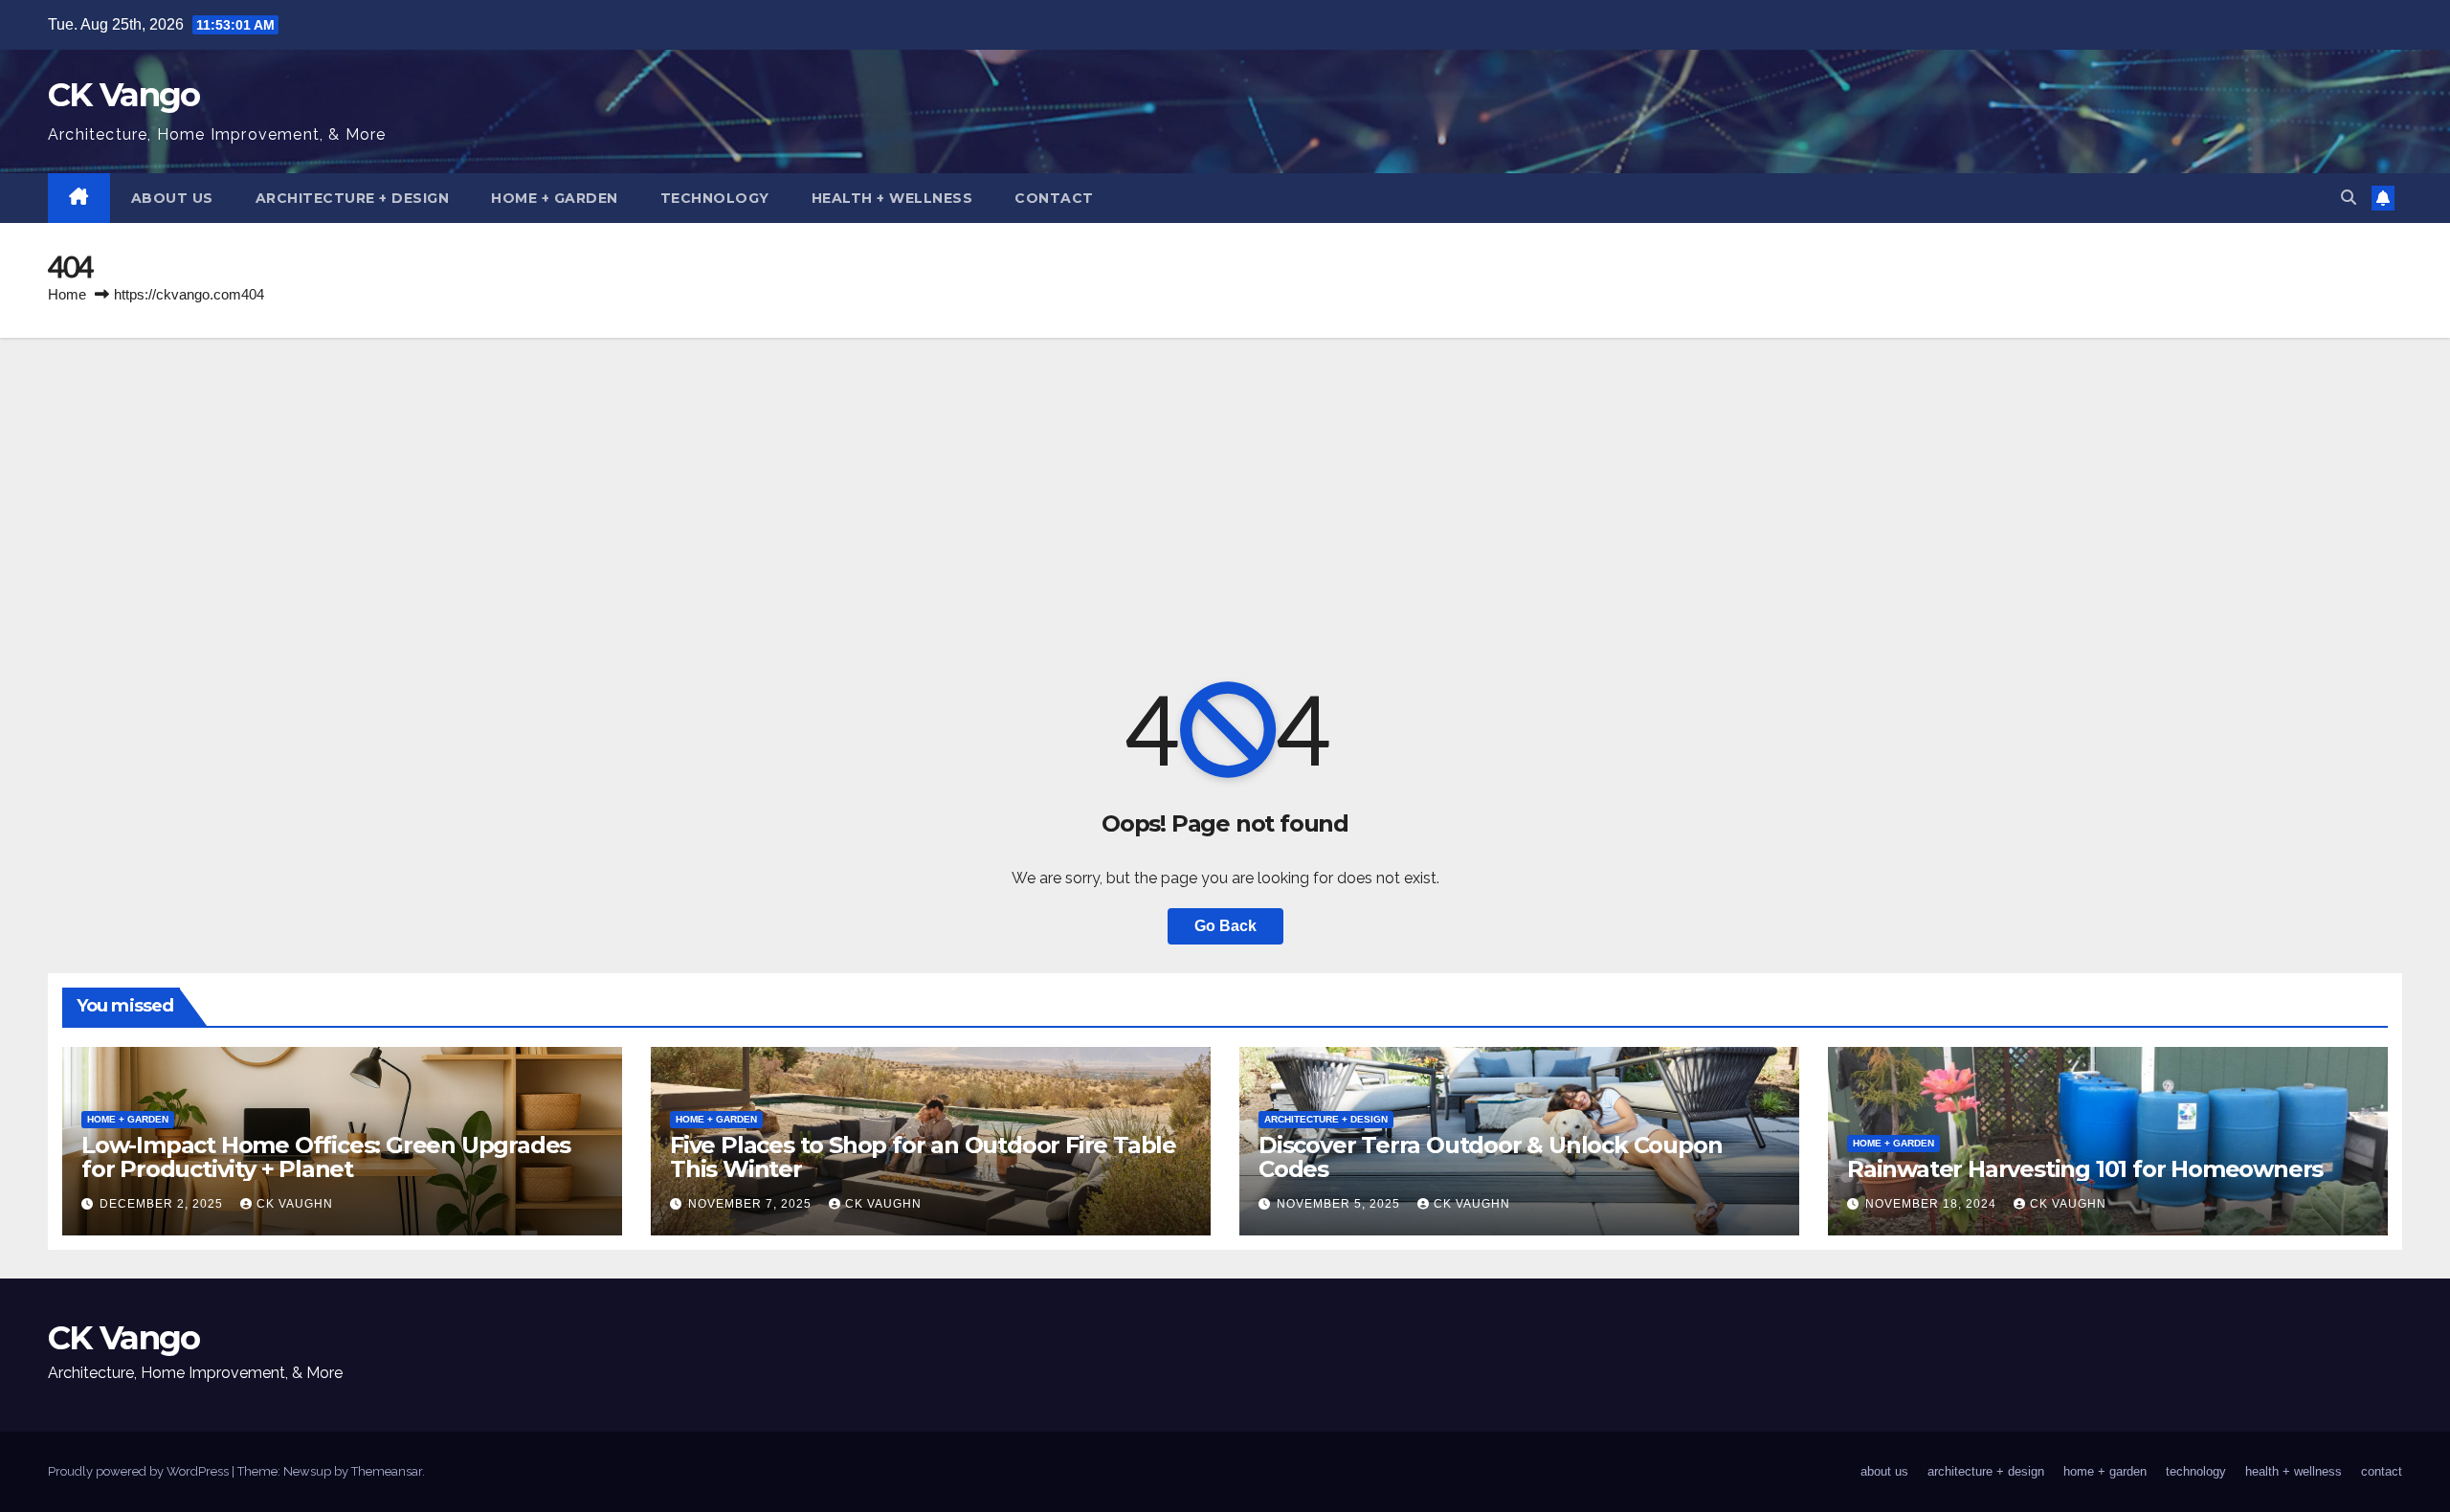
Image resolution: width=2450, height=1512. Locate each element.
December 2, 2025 (163, 1204)
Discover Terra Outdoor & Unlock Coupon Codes (1490, 1157)
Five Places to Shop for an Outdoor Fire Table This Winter (923, 1157)
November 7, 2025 (752, 1204)
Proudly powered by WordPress (140, 1471)
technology (715, 198)
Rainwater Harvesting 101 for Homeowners (2085, 1169)
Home (67, 294)
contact (1054, 198)
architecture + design (353, 198)
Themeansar (387, 1471)
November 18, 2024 (1933, 1204)
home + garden (555, 198)
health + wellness (892, 198)
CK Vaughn (295, 1204)
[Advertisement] (1225, 481)
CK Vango (123, 95)
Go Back (1225, 926)
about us (172, 198)
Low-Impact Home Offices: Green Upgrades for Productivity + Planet (326, 1157)
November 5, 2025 (1340, 1204)
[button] (2349, 198)
